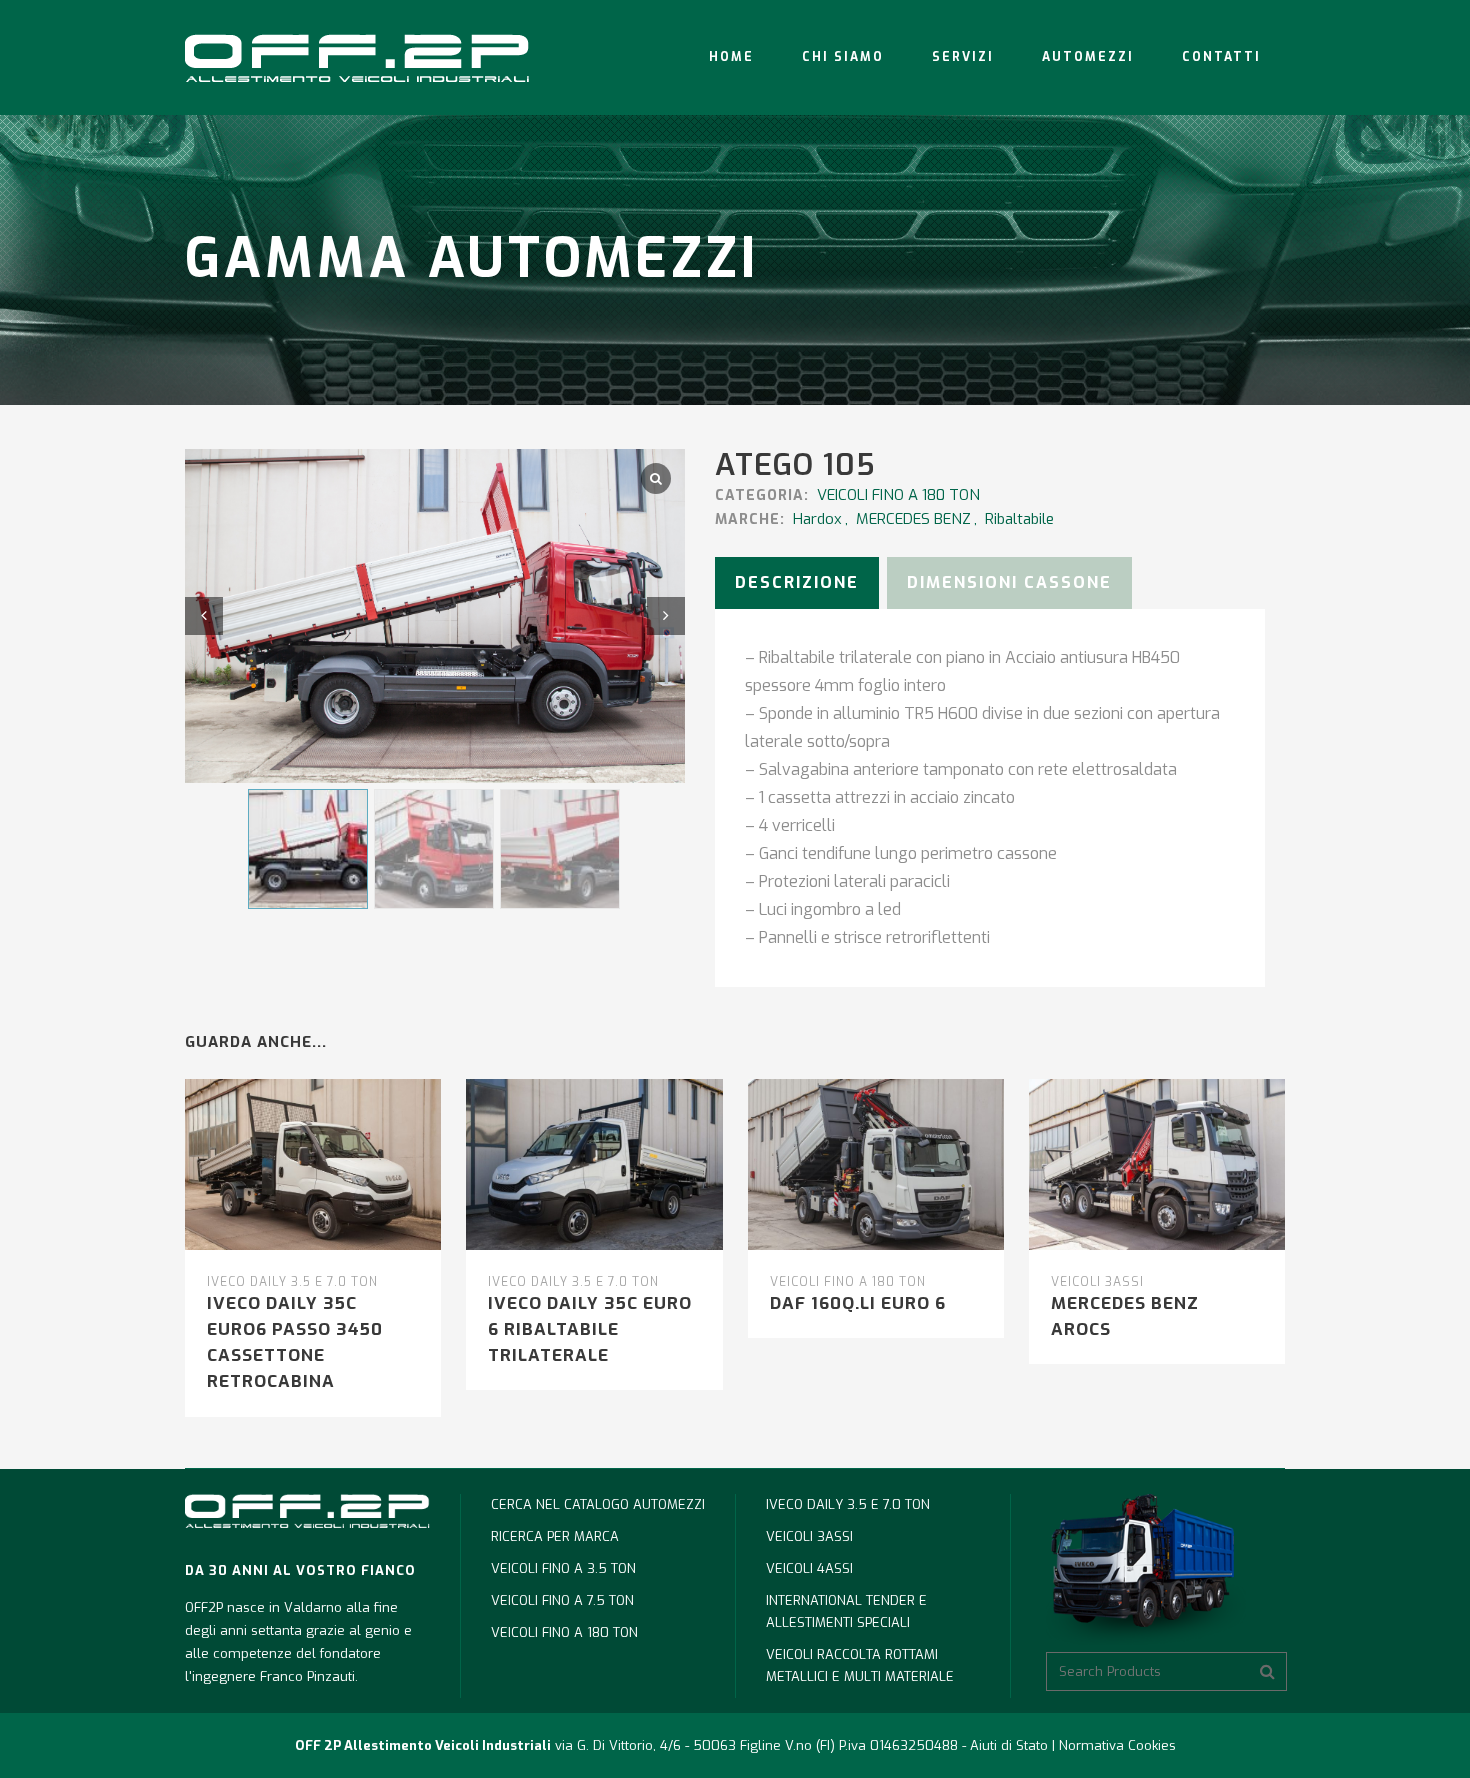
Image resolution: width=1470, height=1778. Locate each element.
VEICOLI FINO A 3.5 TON (563, 1568)
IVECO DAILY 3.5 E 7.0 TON (292, 1282)
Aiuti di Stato (1009, 1745)
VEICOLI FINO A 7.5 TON (562, 1600)
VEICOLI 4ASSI (809, 1568)
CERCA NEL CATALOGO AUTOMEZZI (598, 1504)
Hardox (817, 519)
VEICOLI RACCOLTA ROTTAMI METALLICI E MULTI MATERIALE (860, 1665)
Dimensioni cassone (1009, 582)
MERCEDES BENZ (913, 519)
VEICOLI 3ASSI (1097, 1282)
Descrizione (797, 582)
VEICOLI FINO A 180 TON (898, 495)
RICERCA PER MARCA (555, 1536)
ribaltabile (1019, 519)
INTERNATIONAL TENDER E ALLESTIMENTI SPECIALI (846, 1611)
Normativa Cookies (1117, 1745)
